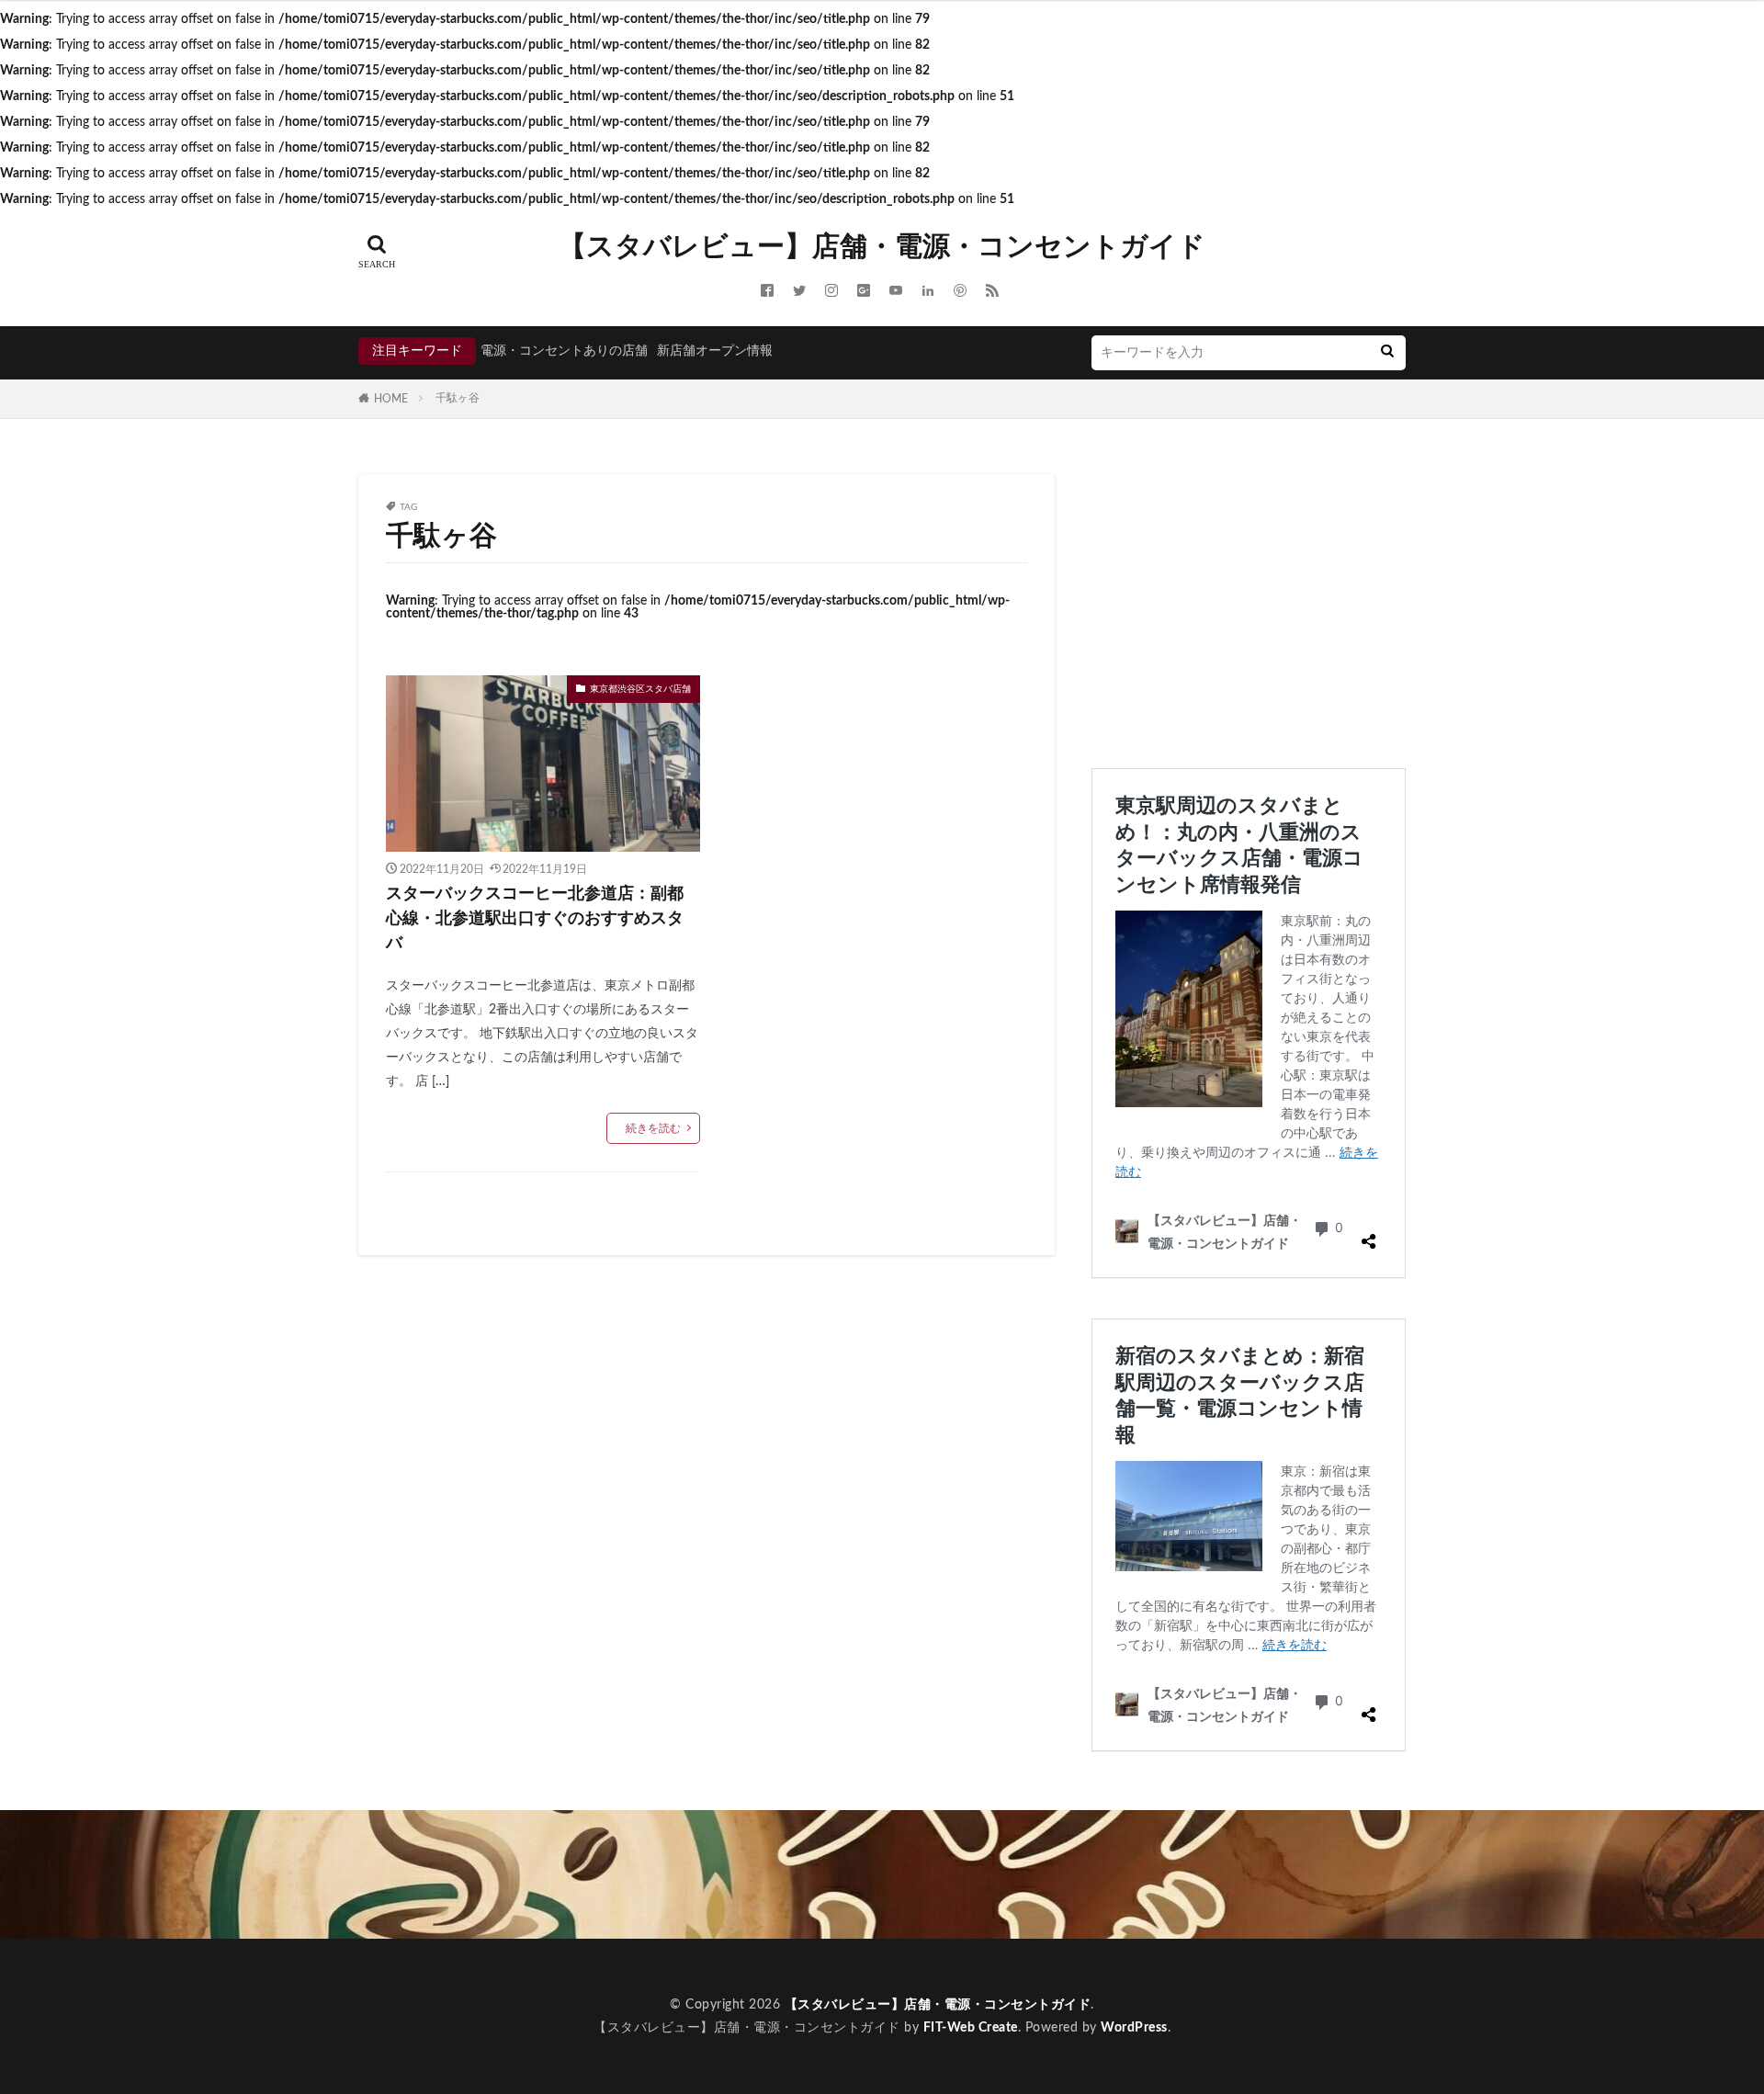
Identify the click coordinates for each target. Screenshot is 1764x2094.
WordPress (1134, 2028)
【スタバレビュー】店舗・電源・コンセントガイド (882, 247)
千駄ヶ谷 (458, 398)
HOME (391, 399)
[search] (1387, 353)
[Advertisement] (1249, 603)
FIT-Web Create (971, 2028)
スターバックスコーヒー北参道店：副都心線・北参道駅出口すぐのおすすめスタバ (535, 919)
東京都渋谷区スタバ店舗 (640, 689)
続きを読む (653, 1128)
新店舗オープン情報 (715, 351)
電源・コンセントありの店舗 (564, 351)
